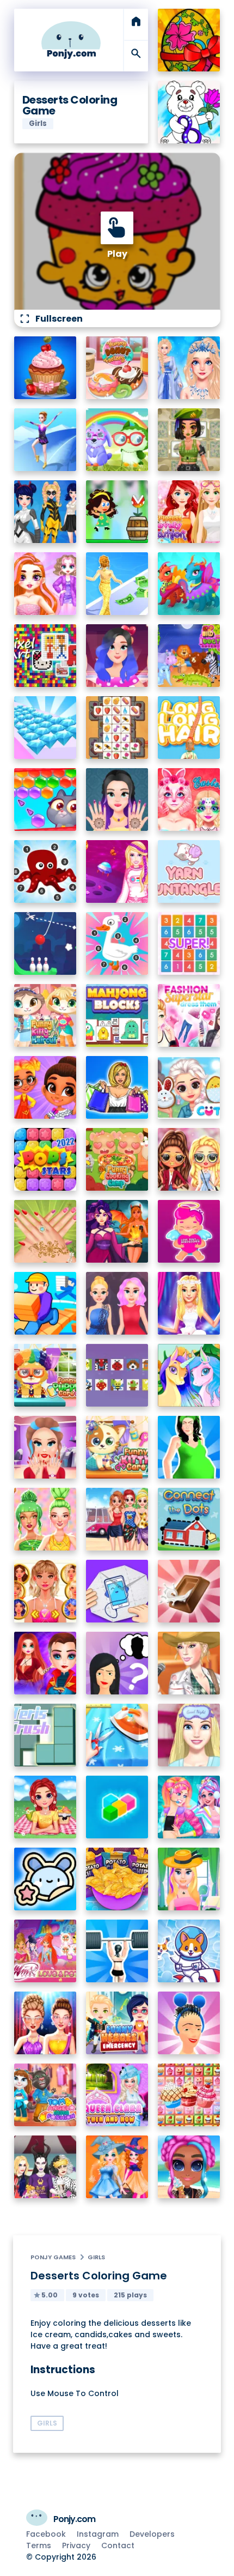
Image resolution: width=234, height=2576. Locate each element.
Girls (96, 2257)
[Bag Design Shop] (117, 1087)
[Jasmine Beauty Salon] (117, 800)
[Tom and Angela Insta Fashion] (45, 2095)
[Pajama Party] (189, 1735)
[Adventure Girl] (117, 512)
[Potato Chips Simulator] (117, 1879)
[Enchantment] (45, 1087)
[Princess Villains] (117, 1231)
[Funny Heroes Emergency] (117, 2023)
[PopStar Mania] (45, 1159)
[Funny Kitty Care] (117, 1447)
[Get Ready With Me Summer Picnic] (45, 1807)
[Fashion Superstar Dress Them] (189, 1015)
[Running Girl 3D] (45, 1303)
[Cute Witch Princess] (117, 2167)
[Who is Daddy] (189, 1447)
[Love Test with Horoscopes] (189, 1231)
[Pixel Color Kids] (117, 1375)
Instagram (98, 2534)
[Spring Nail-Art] (45, 1231)
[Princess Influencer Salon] (45, 1447)
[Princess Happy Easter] (189, 1087)
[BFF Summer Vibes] (189, 2167)
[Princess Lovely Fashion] (189, 512)
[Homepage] (71, 40)
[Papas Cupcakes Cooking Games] (45, 368)
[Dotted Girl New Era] (45, 512)
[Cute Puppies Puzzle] (189, 1951)
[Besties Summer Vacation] (117, 1519)
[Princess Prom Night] (117, 1303)
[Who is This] (117, 1663)
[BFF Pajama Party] (45, 2167)
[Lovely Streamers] (189, 1807)
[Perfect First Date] (117, 656)
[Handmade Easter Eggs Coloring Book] (189, 40)
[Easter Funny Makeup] (189, 800)
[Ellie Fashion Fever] (189, 1303)
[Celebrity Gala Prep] (45, 2023)
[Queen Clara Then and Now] (117, 2095)
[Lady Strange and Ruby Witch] (45, 1663)
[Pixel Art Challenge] (45, 656)
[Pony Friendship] (189, 1375)
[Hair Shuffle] (189, 2023)
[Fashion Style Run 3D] (117, 584)
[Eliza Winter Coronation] (189, 368)
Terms (39, 2545)
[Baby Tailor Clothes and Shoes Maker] (117, 1735)
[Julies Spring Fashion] (189, 1879)
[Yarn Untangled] (189, 871)
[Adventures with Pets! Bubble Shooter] (45, 800)
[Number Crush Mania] (189, 943)
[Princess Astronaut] (117, 871)
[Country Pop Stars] (189, 1663)
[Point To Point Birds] (117, 943)
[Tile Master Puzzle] (117, 728)
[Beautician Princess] (45, 1591)
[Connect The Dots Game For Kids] (189, 1519)
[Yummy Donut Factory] (117, 368)
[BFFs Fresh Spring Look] (189, 1159)
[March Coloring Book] (189, 112)
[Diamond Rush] (45, 728)
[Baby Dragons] (189, 584)
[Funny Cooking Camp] (117, 1159)
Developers (152, 2534)
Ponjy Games (53, 2257)
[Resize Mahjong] (117, 1015)
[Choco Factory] (189, 1591)
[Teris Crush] (45, 1735)
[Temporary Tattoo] (45, 1879)
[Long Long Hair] (189, 728)
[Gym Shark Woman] (117, 1951)
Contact (118, 2545)
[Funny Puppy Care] (45, 1375)
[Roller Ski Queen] (45, 440)
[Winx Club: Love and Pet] (45, 1951)
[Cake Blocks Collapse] (189, 2095)
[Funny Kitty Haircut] (45, 1015)
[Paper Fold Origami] (117, 1591)
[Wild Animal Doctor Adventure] (189, 656)
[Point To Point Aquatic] (45, 871)
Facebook (46, 2534)
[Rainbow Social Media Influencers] (45, 584)
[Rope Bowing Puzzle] (45, 943)
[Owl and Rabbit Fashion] (117, 440)
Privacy (76, 2545)
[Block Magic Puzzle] (117, 1807)
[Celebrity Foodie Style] (45, 1519)
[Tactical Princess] (189, 440)
